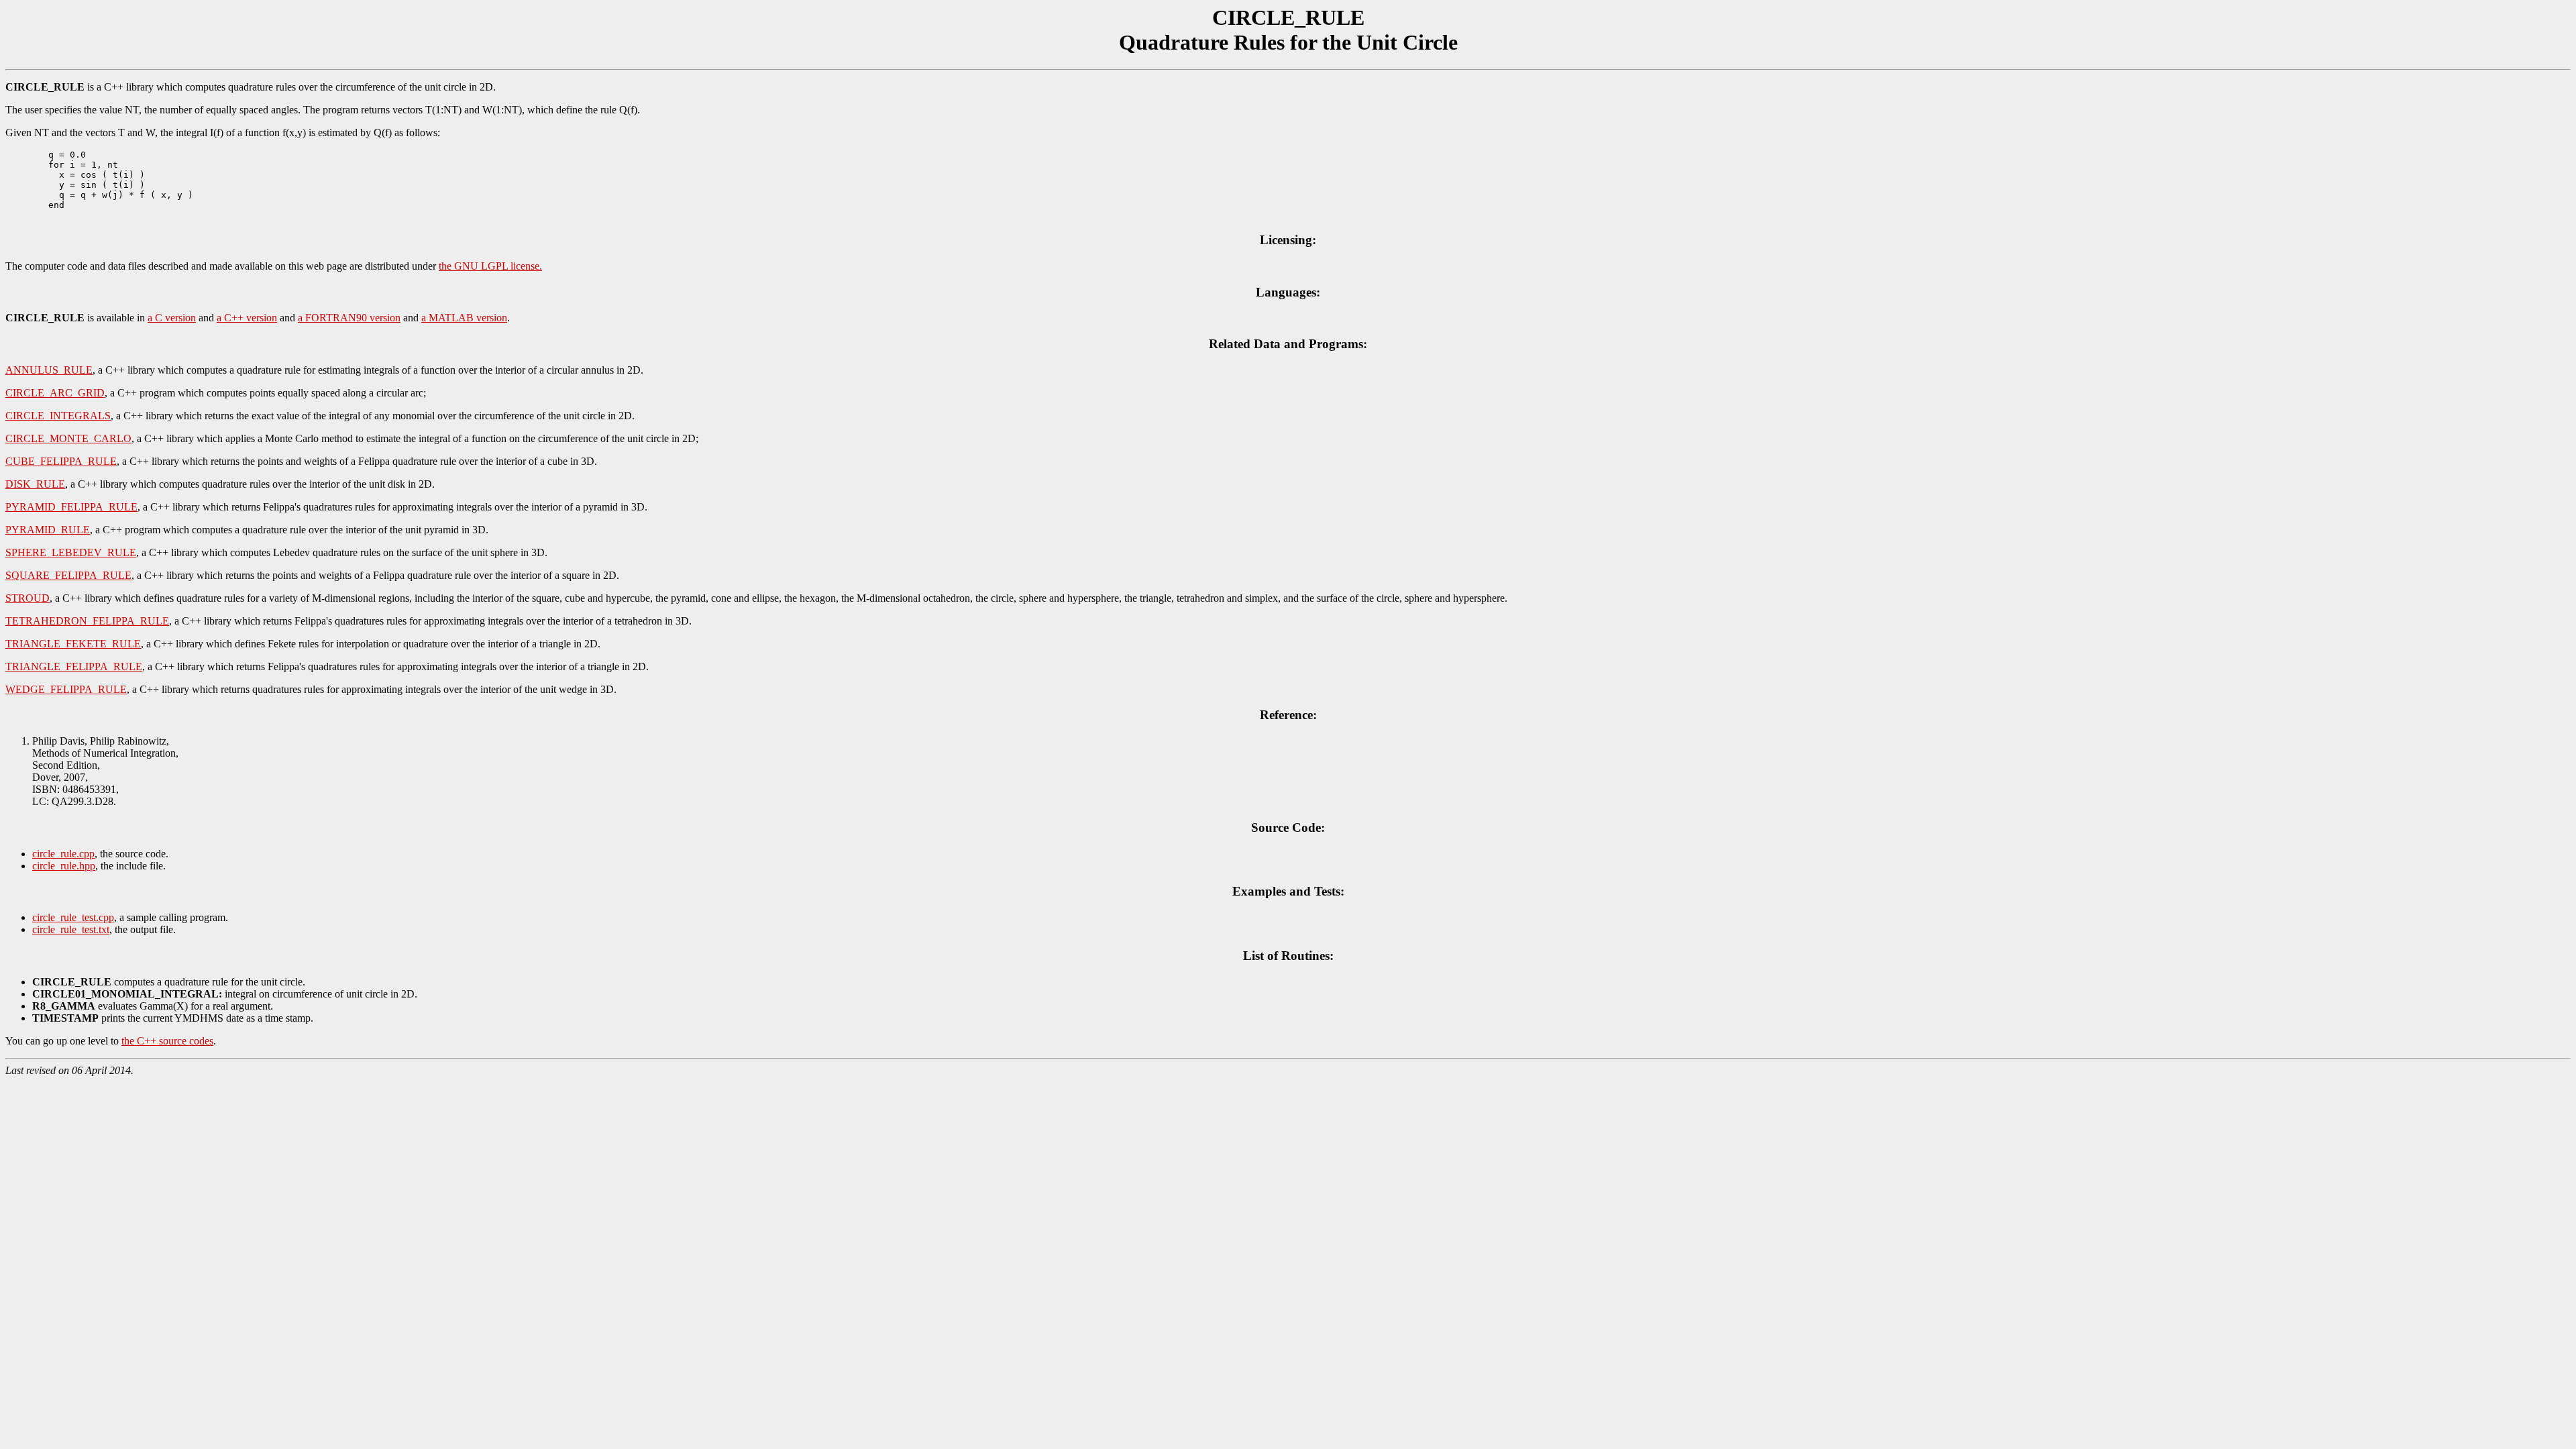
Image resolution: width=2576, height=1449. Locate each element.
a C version (172, 318)
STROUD (28, 598)
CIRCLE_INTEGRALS (58, 416)
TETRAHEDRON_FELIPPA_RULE (87, 621)
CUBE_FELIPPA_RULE (61, 461)
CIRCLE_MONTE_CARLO (68, 438)
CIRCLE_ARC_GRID (55, 393)
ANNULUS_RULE (49, 370)
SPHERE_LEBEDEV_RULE (71, 552)
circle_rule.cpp (63, 854)
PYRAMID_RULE (48, 530)
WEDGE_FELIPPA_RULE (66, 689)
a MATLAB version (464, 318)
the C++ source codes (167, 1041)
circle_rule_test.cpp (73, 917)
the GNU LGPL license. (490, 266)
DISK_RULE (35, 484)
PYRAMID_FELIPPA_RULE (71, 507)
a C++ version (247, 318)
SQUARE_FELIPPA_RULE (68, 575)
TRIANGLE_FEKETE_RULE (73, 644)
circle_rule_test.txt (71, 929)
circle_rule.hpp (64, 866)
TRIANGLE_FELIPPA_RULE (74, 666)
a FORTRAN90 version (349, 318)
